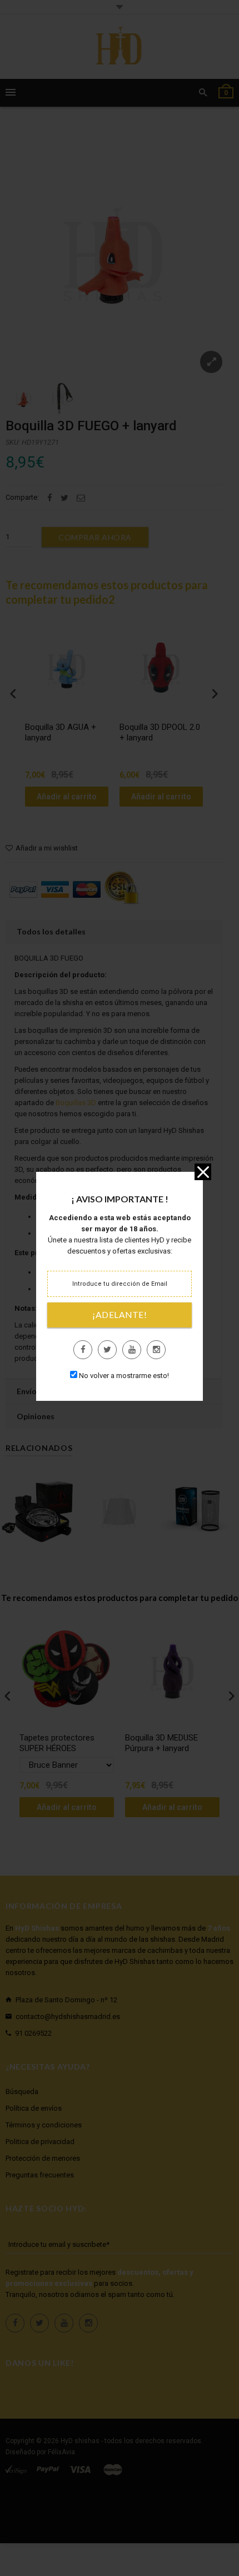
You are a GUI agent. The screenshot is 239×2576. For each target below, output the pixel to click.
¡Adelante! (120, 1315)
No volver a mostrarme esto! (124, 1376)
